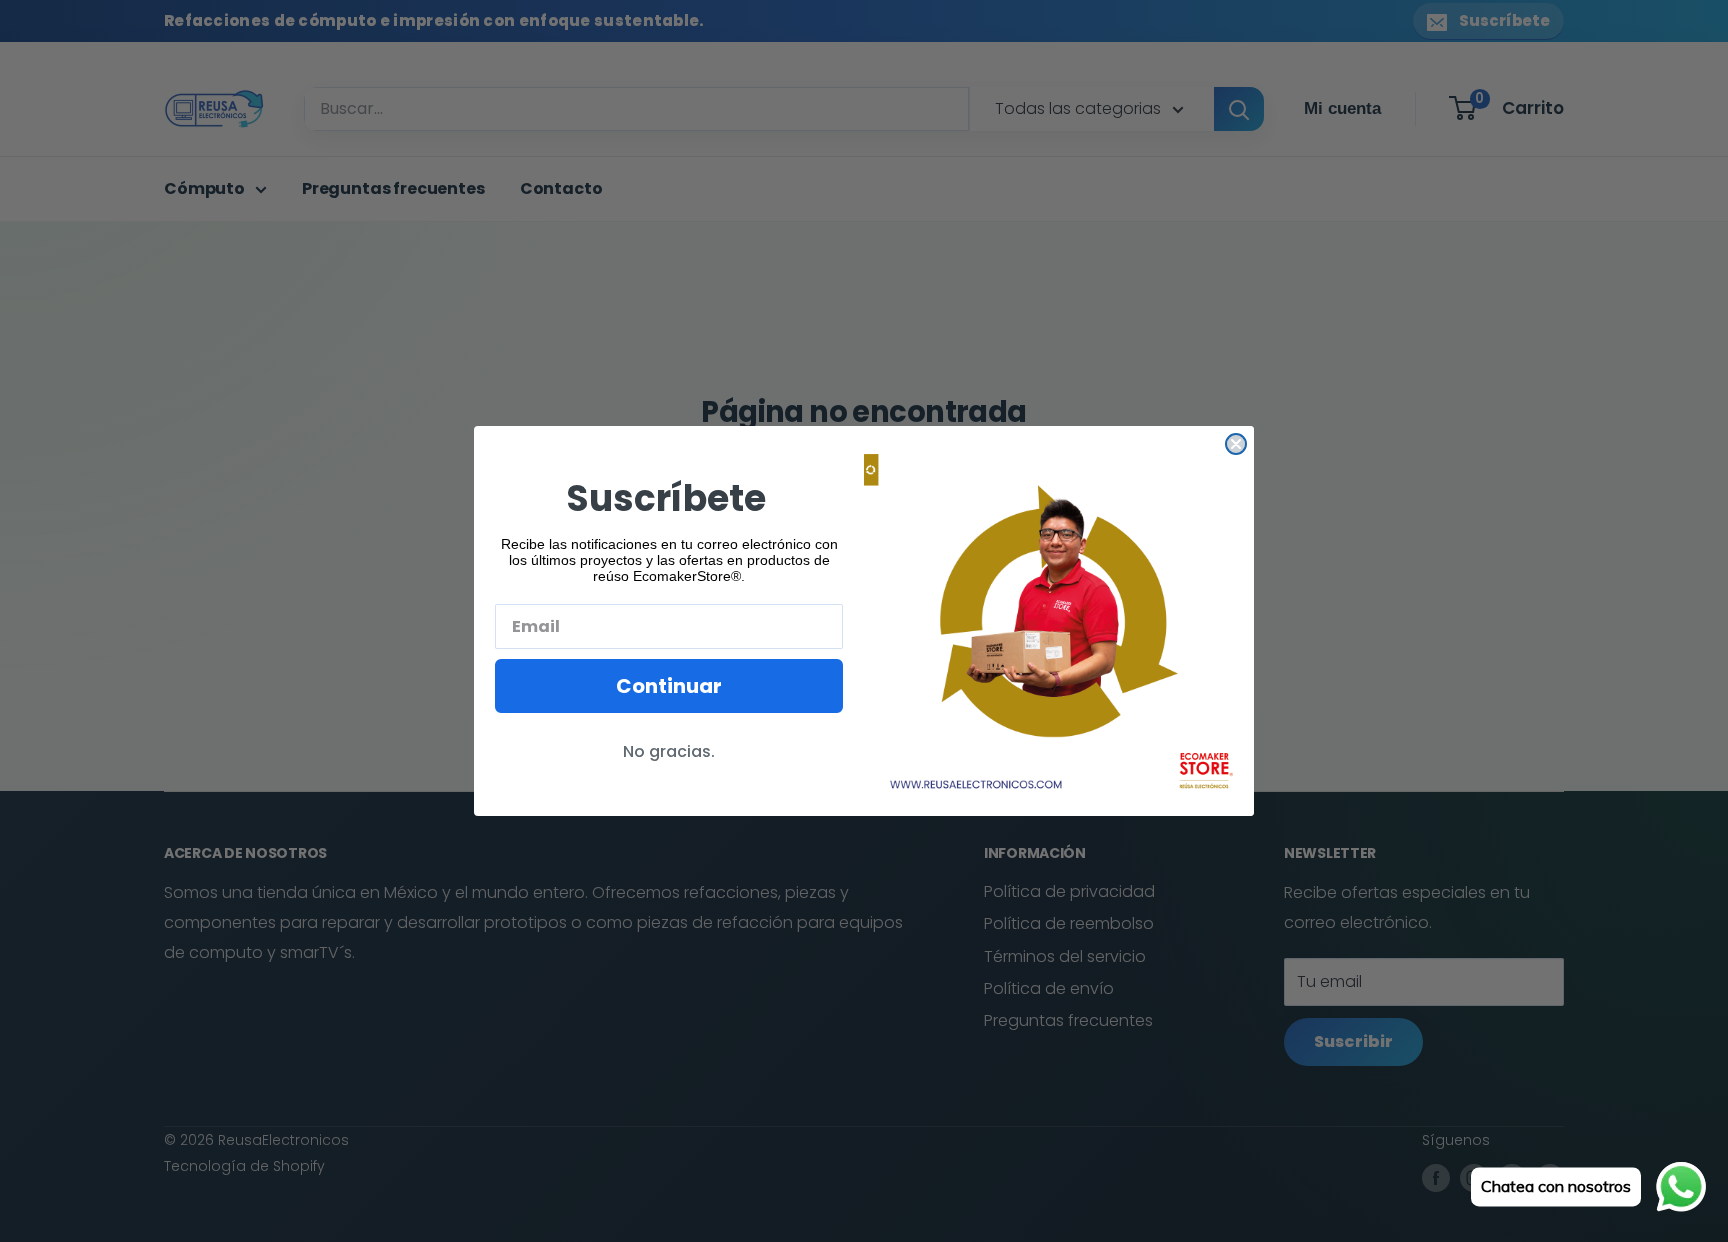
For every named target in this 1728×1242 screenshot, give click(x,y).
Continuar (669, 686)
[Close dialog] (1236, 444)
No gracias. (669, 751)
